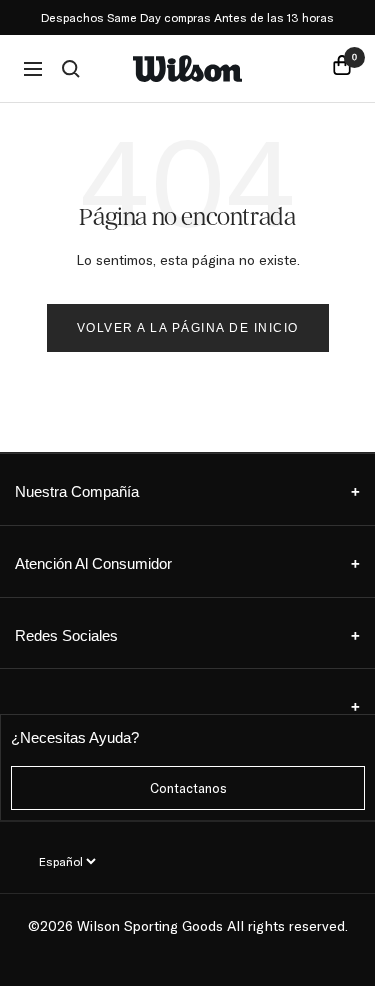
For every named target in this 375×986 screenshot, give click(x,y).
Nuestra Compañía (187, 491)
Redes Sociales (187, 635)
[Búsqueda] (71, 69)
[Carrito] (342, 68)
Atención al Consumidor (187, 563)
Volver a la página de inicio (188, 328)
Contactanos (188, 788)
